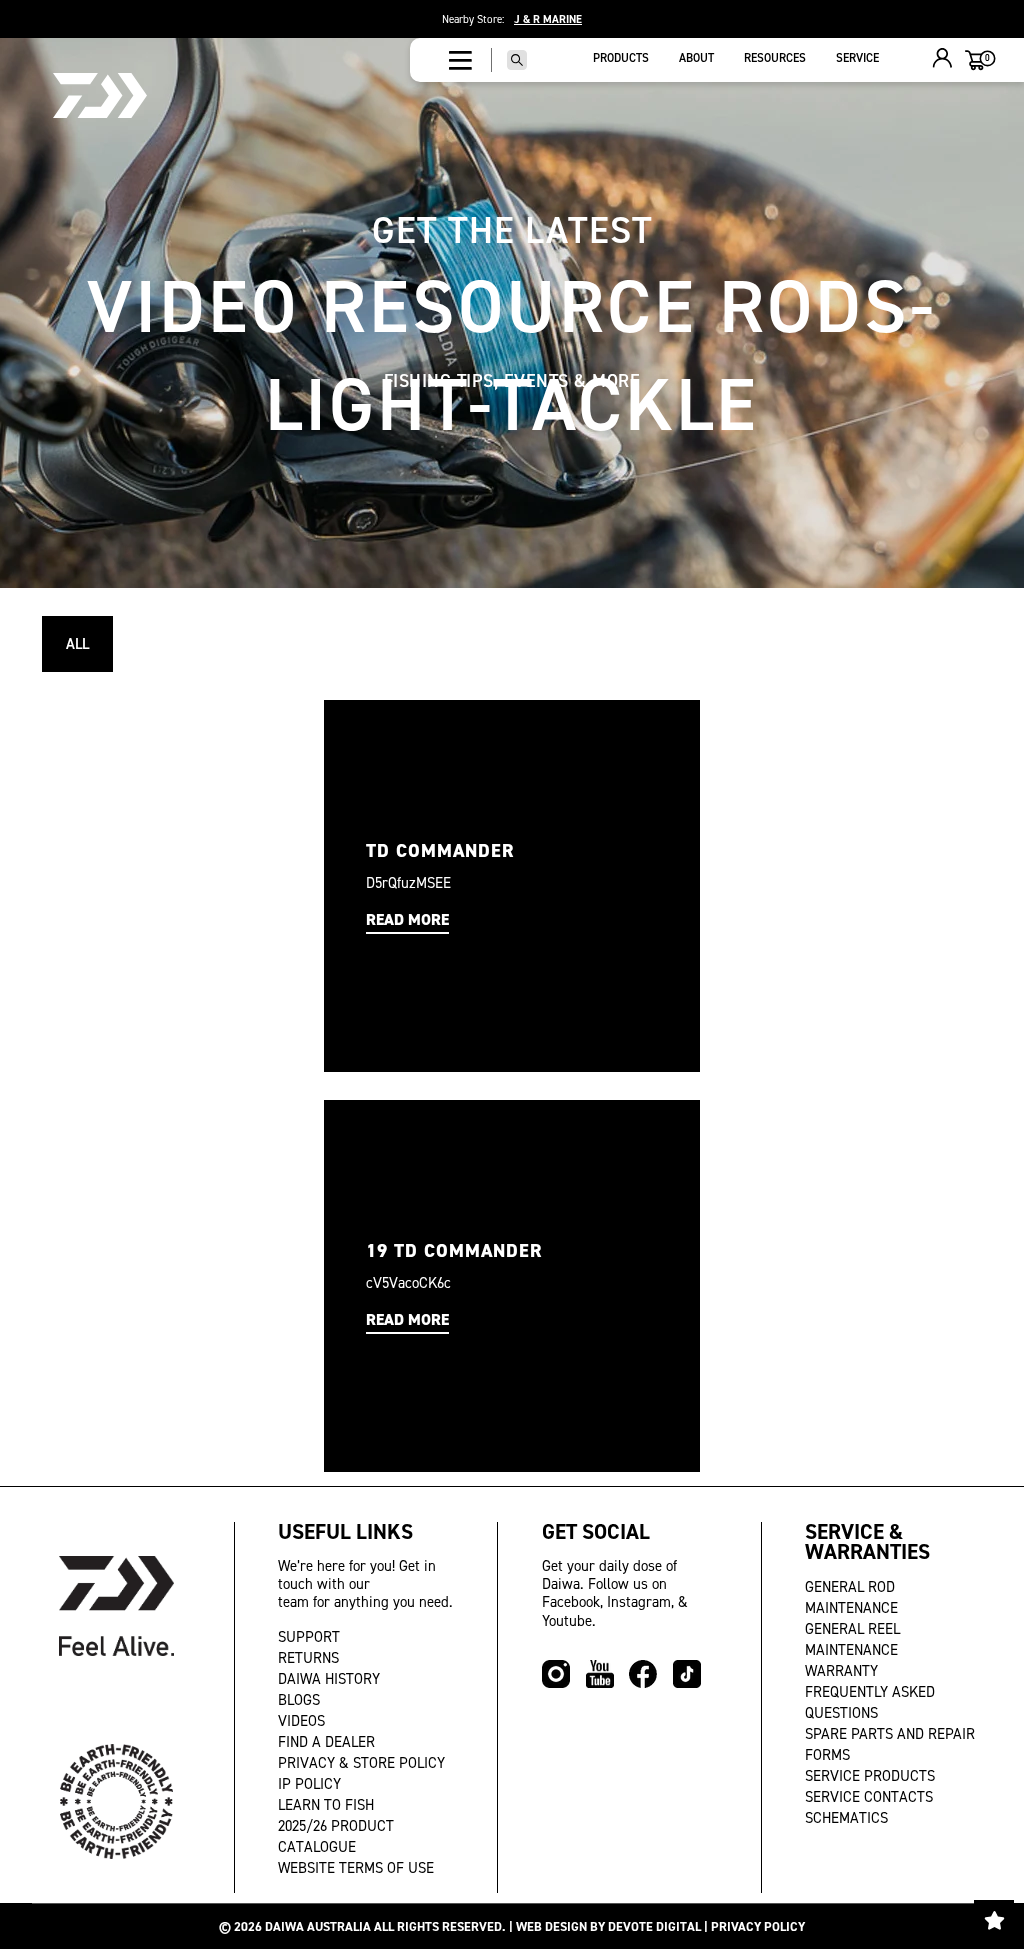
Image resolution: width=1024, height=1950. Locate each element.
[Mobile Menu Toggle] (460, 60)
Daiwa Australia (318, 1926)
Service (857, 58)
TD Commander (440, 850)
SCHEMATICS (846, 1818)
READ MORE (407, 919)
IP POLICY (309, 1784)
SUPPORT (309, 1637)
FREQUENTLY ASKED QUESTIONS (870, 1702)
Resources (775, 58)
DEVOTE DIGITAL (654, 1926)
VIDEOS (301, 1721)
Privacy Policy (758, 1926)
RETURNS (308, 1658)
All (77, 644)
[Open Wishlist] (994, 1920)
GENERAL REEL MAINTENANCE (852, 1639)
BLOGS (299, 1700)
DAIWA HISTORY (329, 1679)
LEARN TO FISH (326, 1805)
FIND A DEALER (326, 1742)
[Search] (517, 60)
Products (621, 58)
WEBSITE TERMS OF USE (356, 1868)
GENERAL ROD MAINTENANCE (851, 1597)
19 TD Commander (454, 1250)
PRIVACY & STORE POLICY (361, 1763)
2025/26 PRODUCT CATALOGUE (336, 1836)
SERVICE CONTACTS (869, 1797)
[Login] (943, 60)
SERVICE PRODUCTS (870, 1776)
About (696, 58)
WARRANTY (841, 1671)
